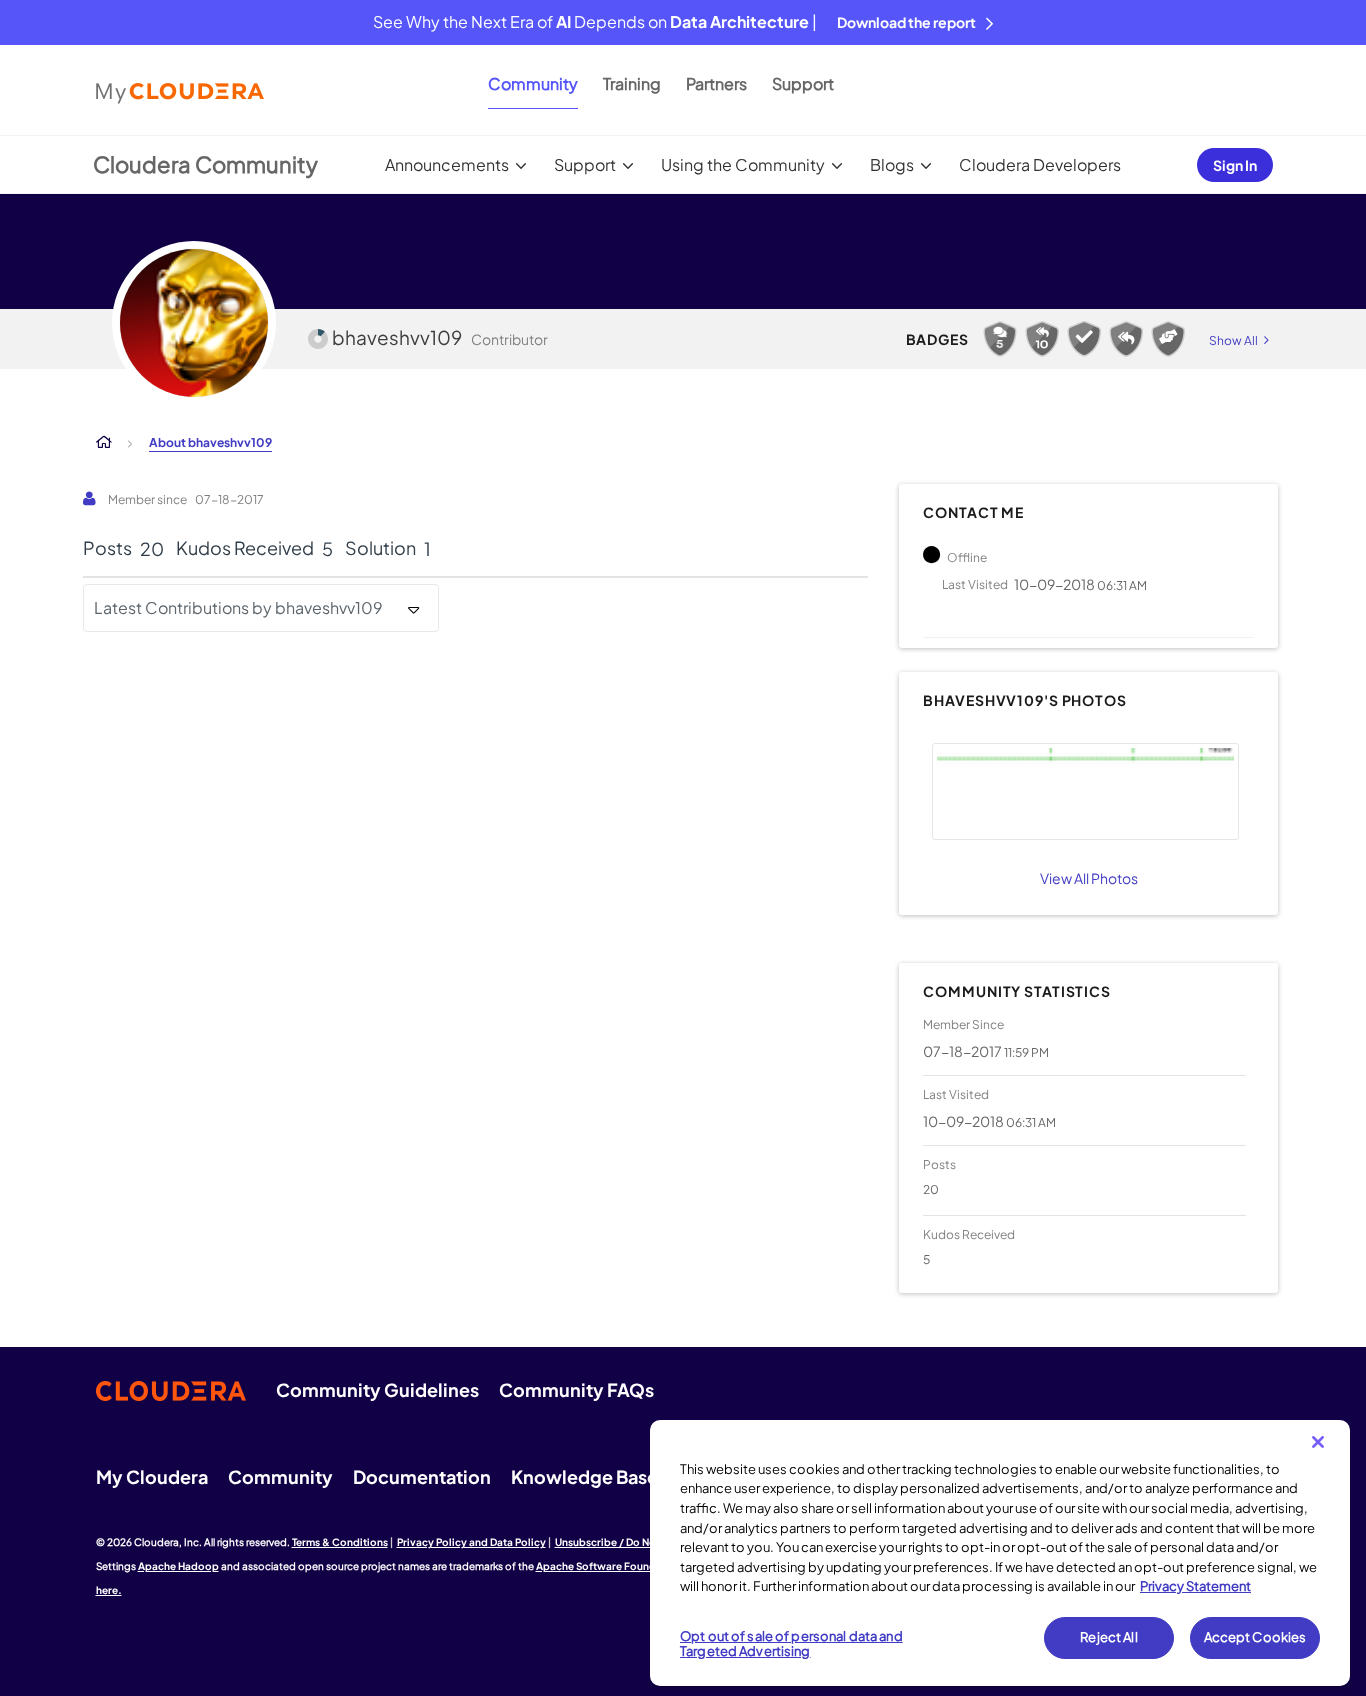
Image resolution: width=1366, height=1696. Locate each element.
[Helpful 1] (1168, 339)
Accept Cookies (1255, 1637)
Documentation (422, 1476)
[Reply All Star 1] (1126, 339)
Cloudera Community (205, 164)
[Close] (1318, 1442)
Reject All (1108, 1637)
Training (632, 83)
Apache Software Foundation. (611, 1566)
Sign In (1235, 165)
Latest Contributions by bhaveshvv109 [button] (238, 607)
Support (803, 83)
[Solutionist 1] (1084, 339)
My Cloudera (152, 1476)
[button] (1085, 791)
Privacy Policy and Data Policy (471, 1542)
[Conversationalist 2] (1000, 339)
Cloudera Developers (1040, 164)
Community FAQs (576, 1389)
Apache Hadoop (178, 1566)
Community (533, 83)
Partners (716, 83)
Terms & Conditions (340, 1542)
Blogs (892, 164)
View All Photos (1089, 878)
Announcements (447, 164)
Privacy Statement (1195, 1586)
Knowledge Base (584, 1476)
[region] (1000, 1553)
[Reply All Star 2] (1042, 339)
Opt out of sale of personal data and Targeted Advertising (791, 1644)
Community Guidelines (377, 1389)
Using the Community (743, 164)
